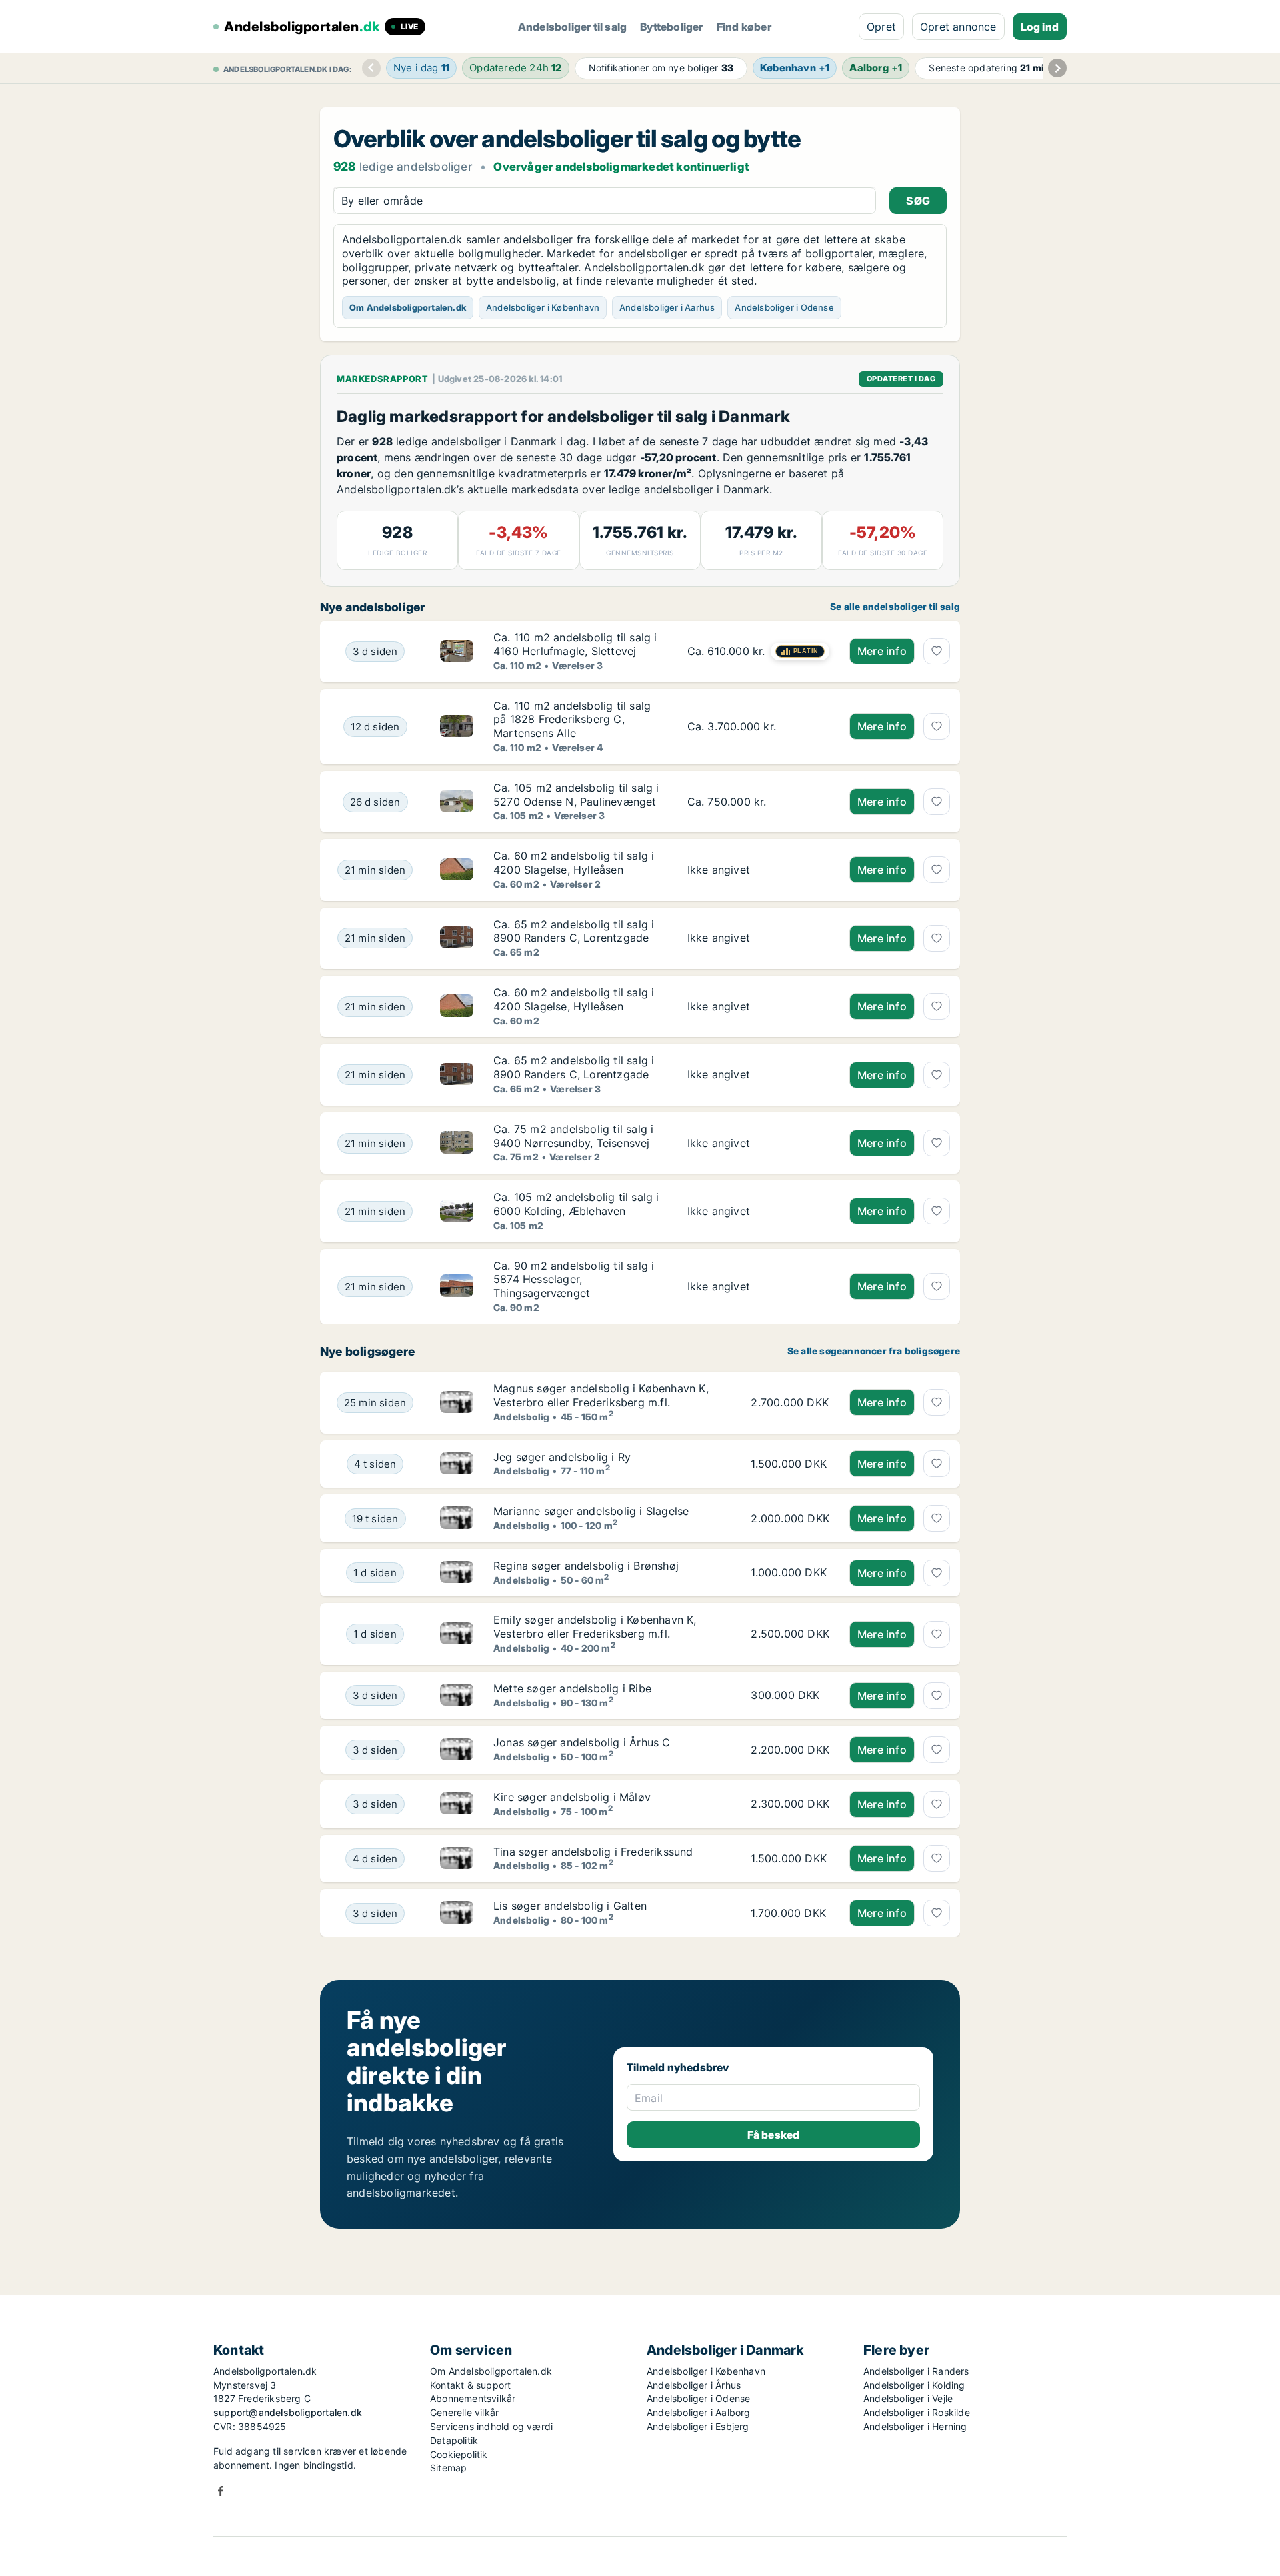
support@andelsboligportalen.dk (288, 2412)
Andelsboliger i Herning (915, 2426)
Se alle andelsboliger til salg (895, 607)
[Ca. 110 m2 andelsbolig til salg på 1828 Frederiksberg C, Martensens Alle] (758, 727)
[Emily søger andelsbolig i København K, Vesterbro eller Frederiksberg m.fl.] (457, 1634)
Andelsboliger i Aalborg (699, 2412)
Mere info (882, 651)
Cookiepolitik (459, 2454)
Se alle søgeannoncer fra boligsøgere (874, 1351)
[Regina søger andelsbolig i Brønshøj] (457, 1573)
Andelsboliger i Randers (916, 2371)
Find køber (744, 27)
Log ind (1040, 27)
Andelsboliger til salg (572, 27)
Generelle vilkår (464, 2412)
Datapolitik (454, 2440)
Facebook (221, 2491)
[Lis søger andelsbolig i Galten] (457, 1913)
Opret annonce (958, 27)
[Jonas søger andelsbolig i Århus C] (457, 1750)
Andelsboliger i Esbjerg (698, 2426)
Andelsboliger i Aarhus (667, 307)
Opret (881, 27)
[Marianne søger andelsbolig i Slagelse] (457, 1518)
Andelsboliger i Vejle (908, 2398)
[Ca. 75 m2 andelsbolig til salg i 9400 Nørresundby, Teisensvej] (758, 1143)
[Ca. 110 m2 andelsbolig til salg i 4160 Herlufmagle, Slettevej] (758, 651)
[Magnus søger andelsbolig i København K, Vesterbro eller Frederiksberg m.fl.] (457, 1402)
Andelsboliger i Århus (694, 2385)
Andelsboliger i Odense (784, 307)
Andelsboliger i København (543, 307)
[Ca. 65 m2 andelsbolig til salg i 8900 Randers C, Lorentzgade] (758, 938)
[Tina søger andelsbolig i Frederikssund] (457, 1859)
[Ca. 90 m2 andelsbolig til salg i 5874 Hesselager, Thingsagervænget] (758, 1287)
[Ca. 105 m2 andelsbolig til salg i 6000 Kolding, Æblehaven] (758, 1211)
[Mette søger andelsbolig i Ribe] (457, 1696)
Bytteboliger (671, 27)
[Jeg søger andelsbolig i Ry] (457, 1464)
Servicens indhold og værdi (491, 2426)
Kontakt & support (470, 2385)
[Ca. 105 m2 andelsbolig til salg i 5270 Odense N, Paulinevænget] (758, 802)
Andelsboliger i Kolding (914, 2385)
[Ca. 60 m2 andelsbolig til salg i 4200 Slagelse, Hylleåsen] (758, 870)
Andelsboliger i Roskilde (917, 2412)
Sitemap (448, 2468)
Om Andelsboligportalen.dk (408, 307)
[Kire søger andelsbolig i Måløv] (457, 1804)
